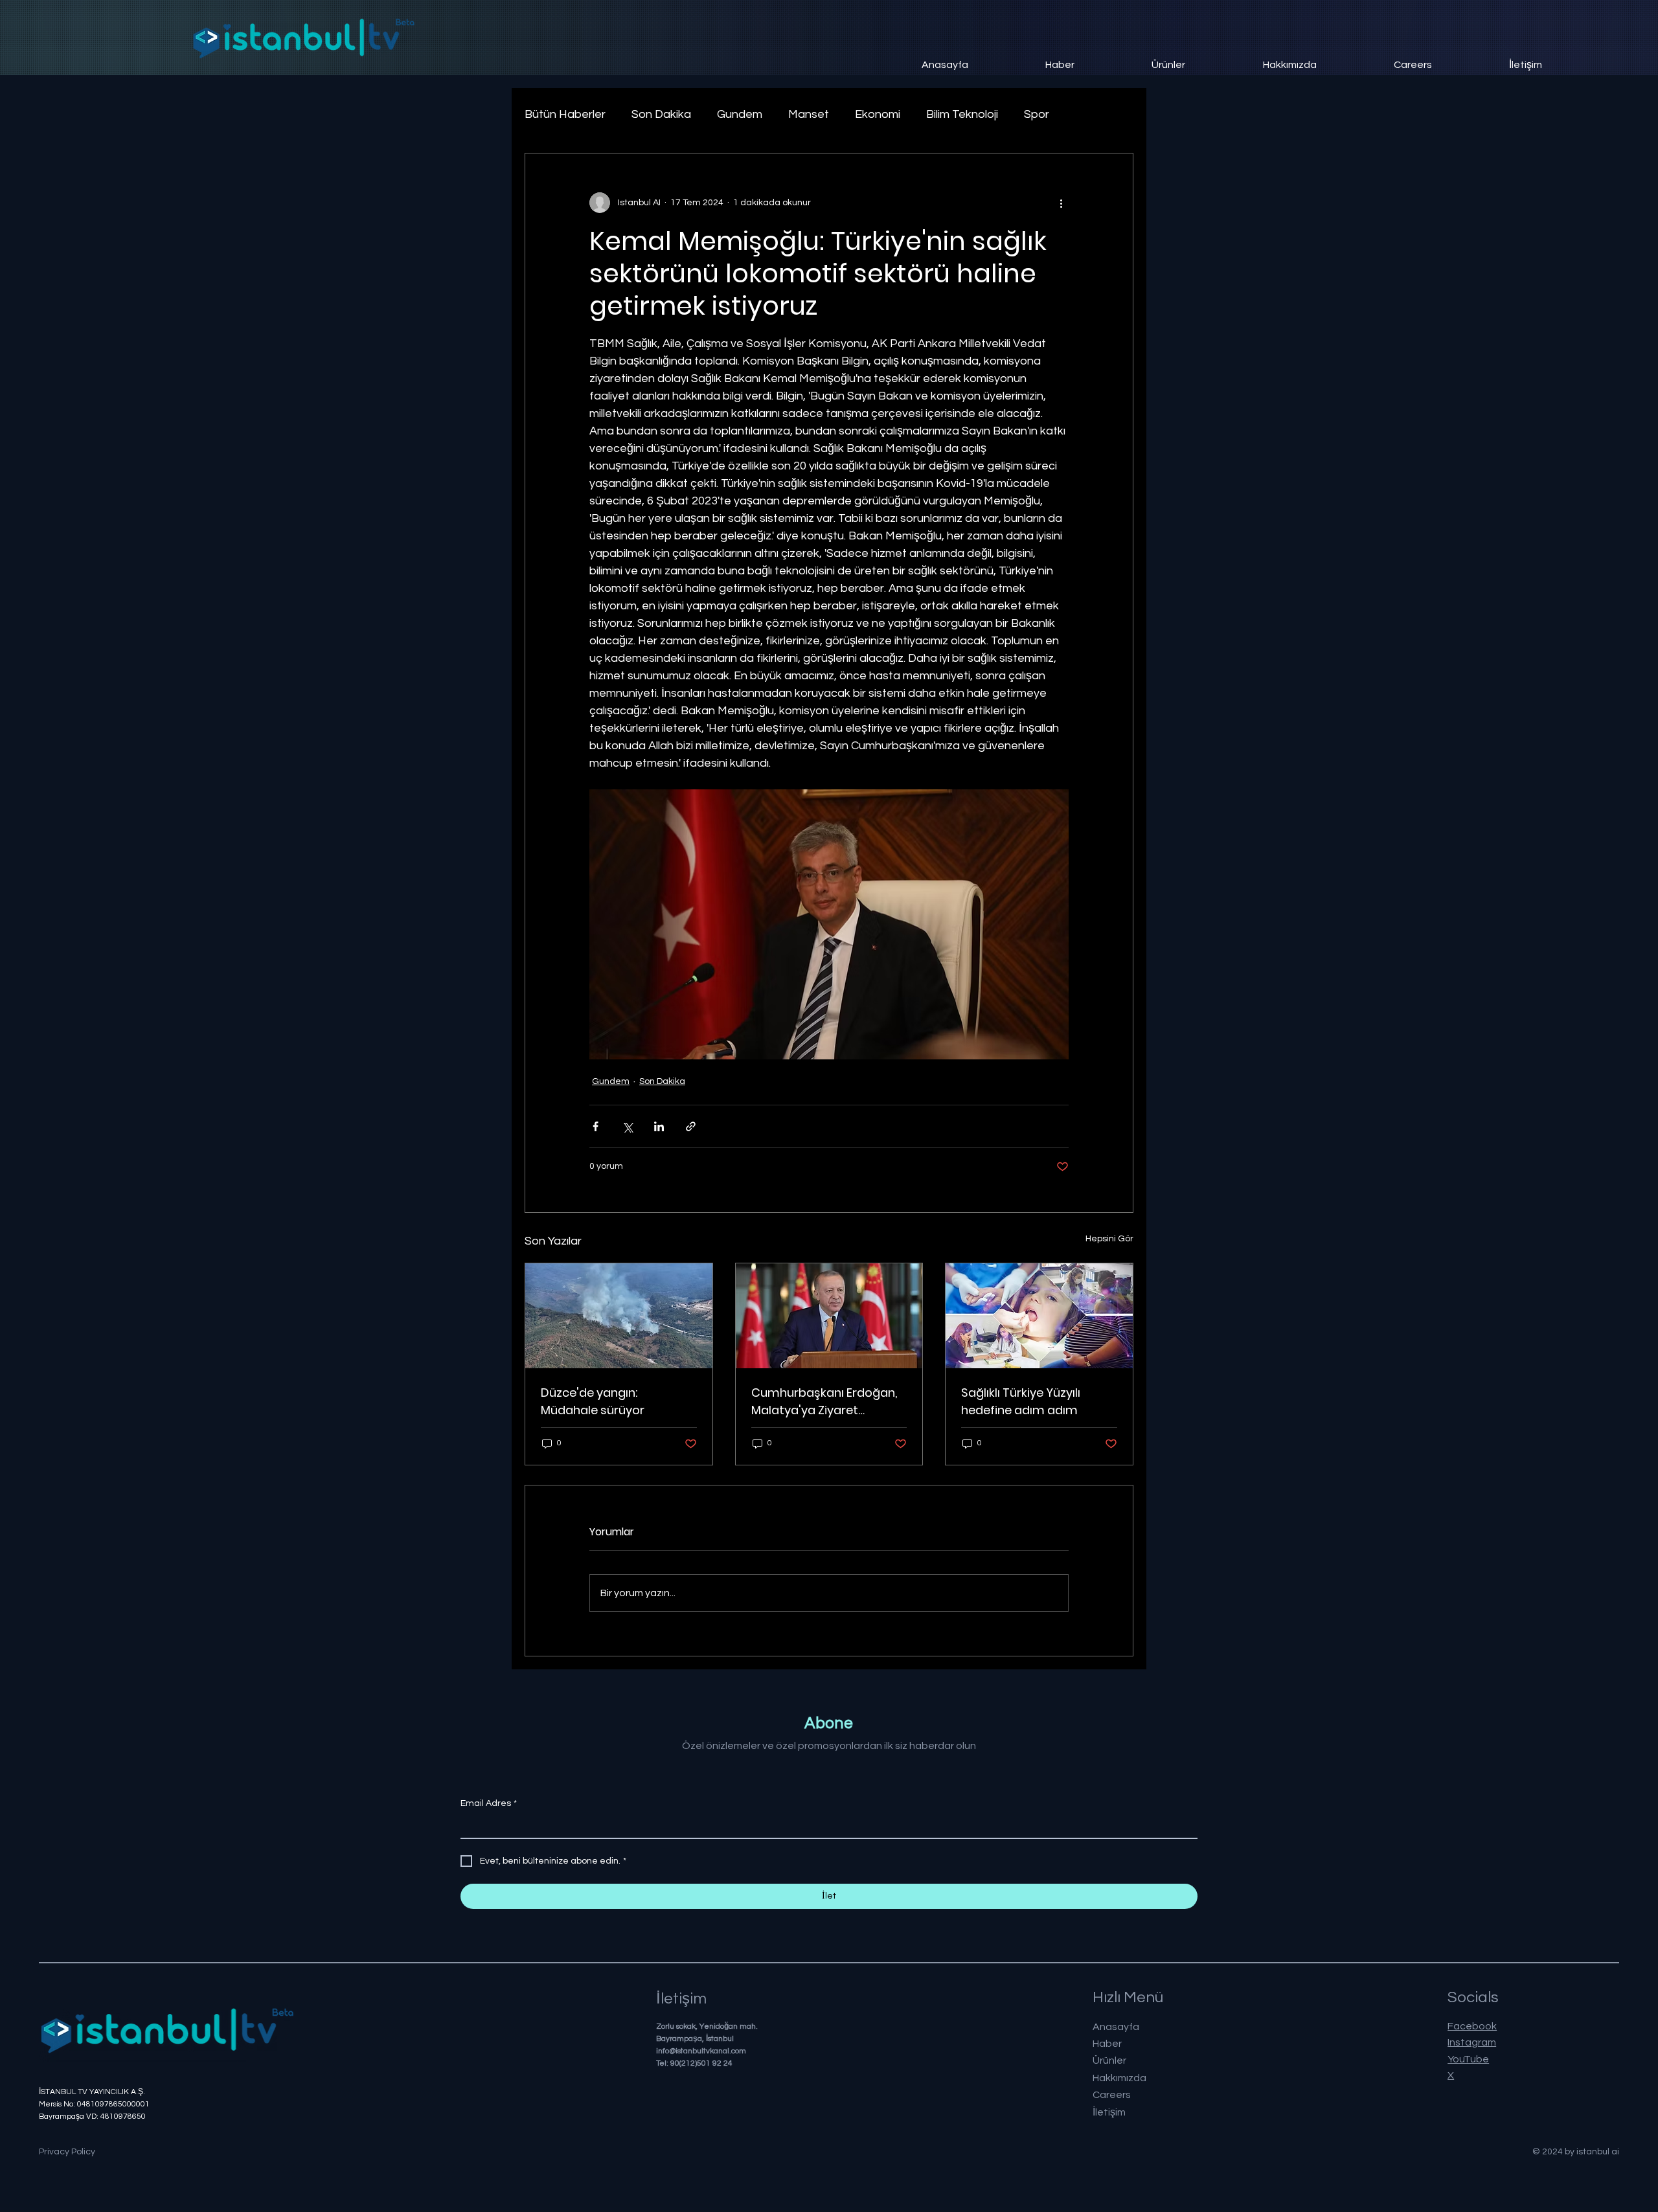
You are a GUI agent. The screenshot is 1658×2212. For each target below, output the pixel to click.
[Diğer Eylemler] (1061, 203)
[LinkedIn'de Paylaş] (659, 1126)
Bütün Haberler (565, 114)
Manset (809, 114)
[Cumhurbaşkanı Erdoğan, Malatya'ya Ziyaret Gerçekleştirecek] (829, 1316)
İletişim (1109, 2112)
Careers (1112, 2095)
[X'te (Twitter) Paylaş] (627, 1126)
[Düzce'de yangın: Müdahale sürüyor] (619, 1316)
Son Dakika (661, 114)
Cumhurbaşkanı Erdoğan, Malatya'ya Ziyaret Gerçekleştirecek (824, 1402)
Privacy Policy (67, 2152)
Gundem (740, 114)
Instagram (1472, 2042)
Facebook (1472, 2026)
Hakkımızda (1119, 2078)
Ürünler (1109, 2060)
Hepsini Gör (1109, 1239)
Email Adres (489, 1803)
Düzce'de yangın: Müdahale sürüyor (593, 1401)
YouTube (1468, 2059)
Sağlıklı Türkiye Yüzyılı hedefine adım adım (1021, 1401)
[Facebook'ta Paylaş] (596, 1126)
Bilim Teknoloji (962, 114)
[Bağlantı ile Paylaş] (691, 1126)
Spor (1037, 114)
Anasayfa (1116, 2027)
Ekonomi (878, 114)
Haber (1107, 2044)
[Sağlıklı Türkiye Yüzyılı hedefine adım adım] (1039, 1316)
